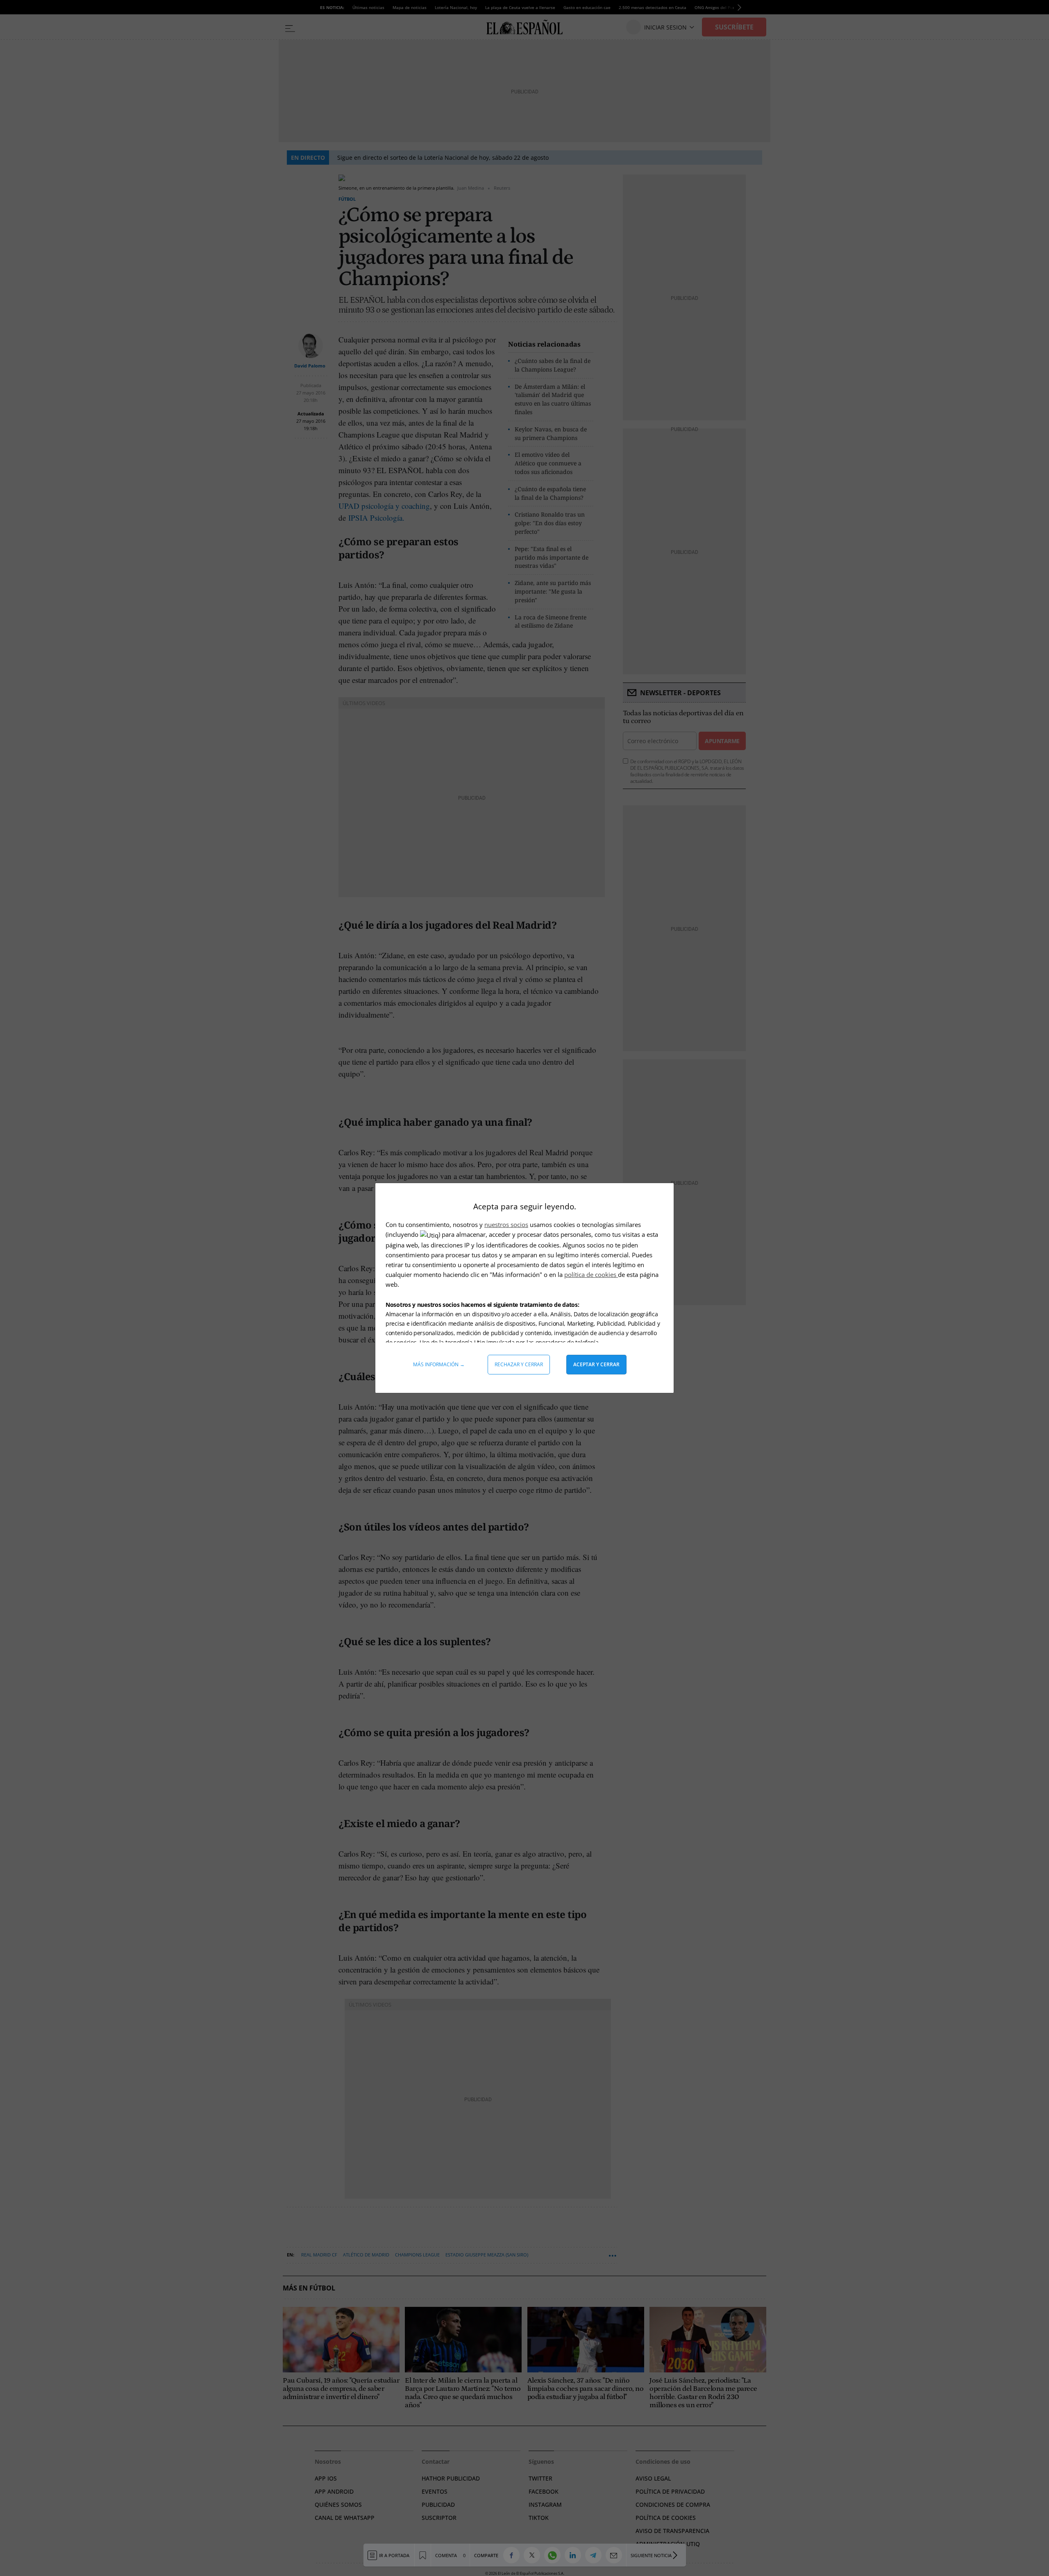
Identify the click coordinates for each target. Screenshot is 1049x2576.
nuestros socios (506, 1225)
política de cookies (591, 1274)
